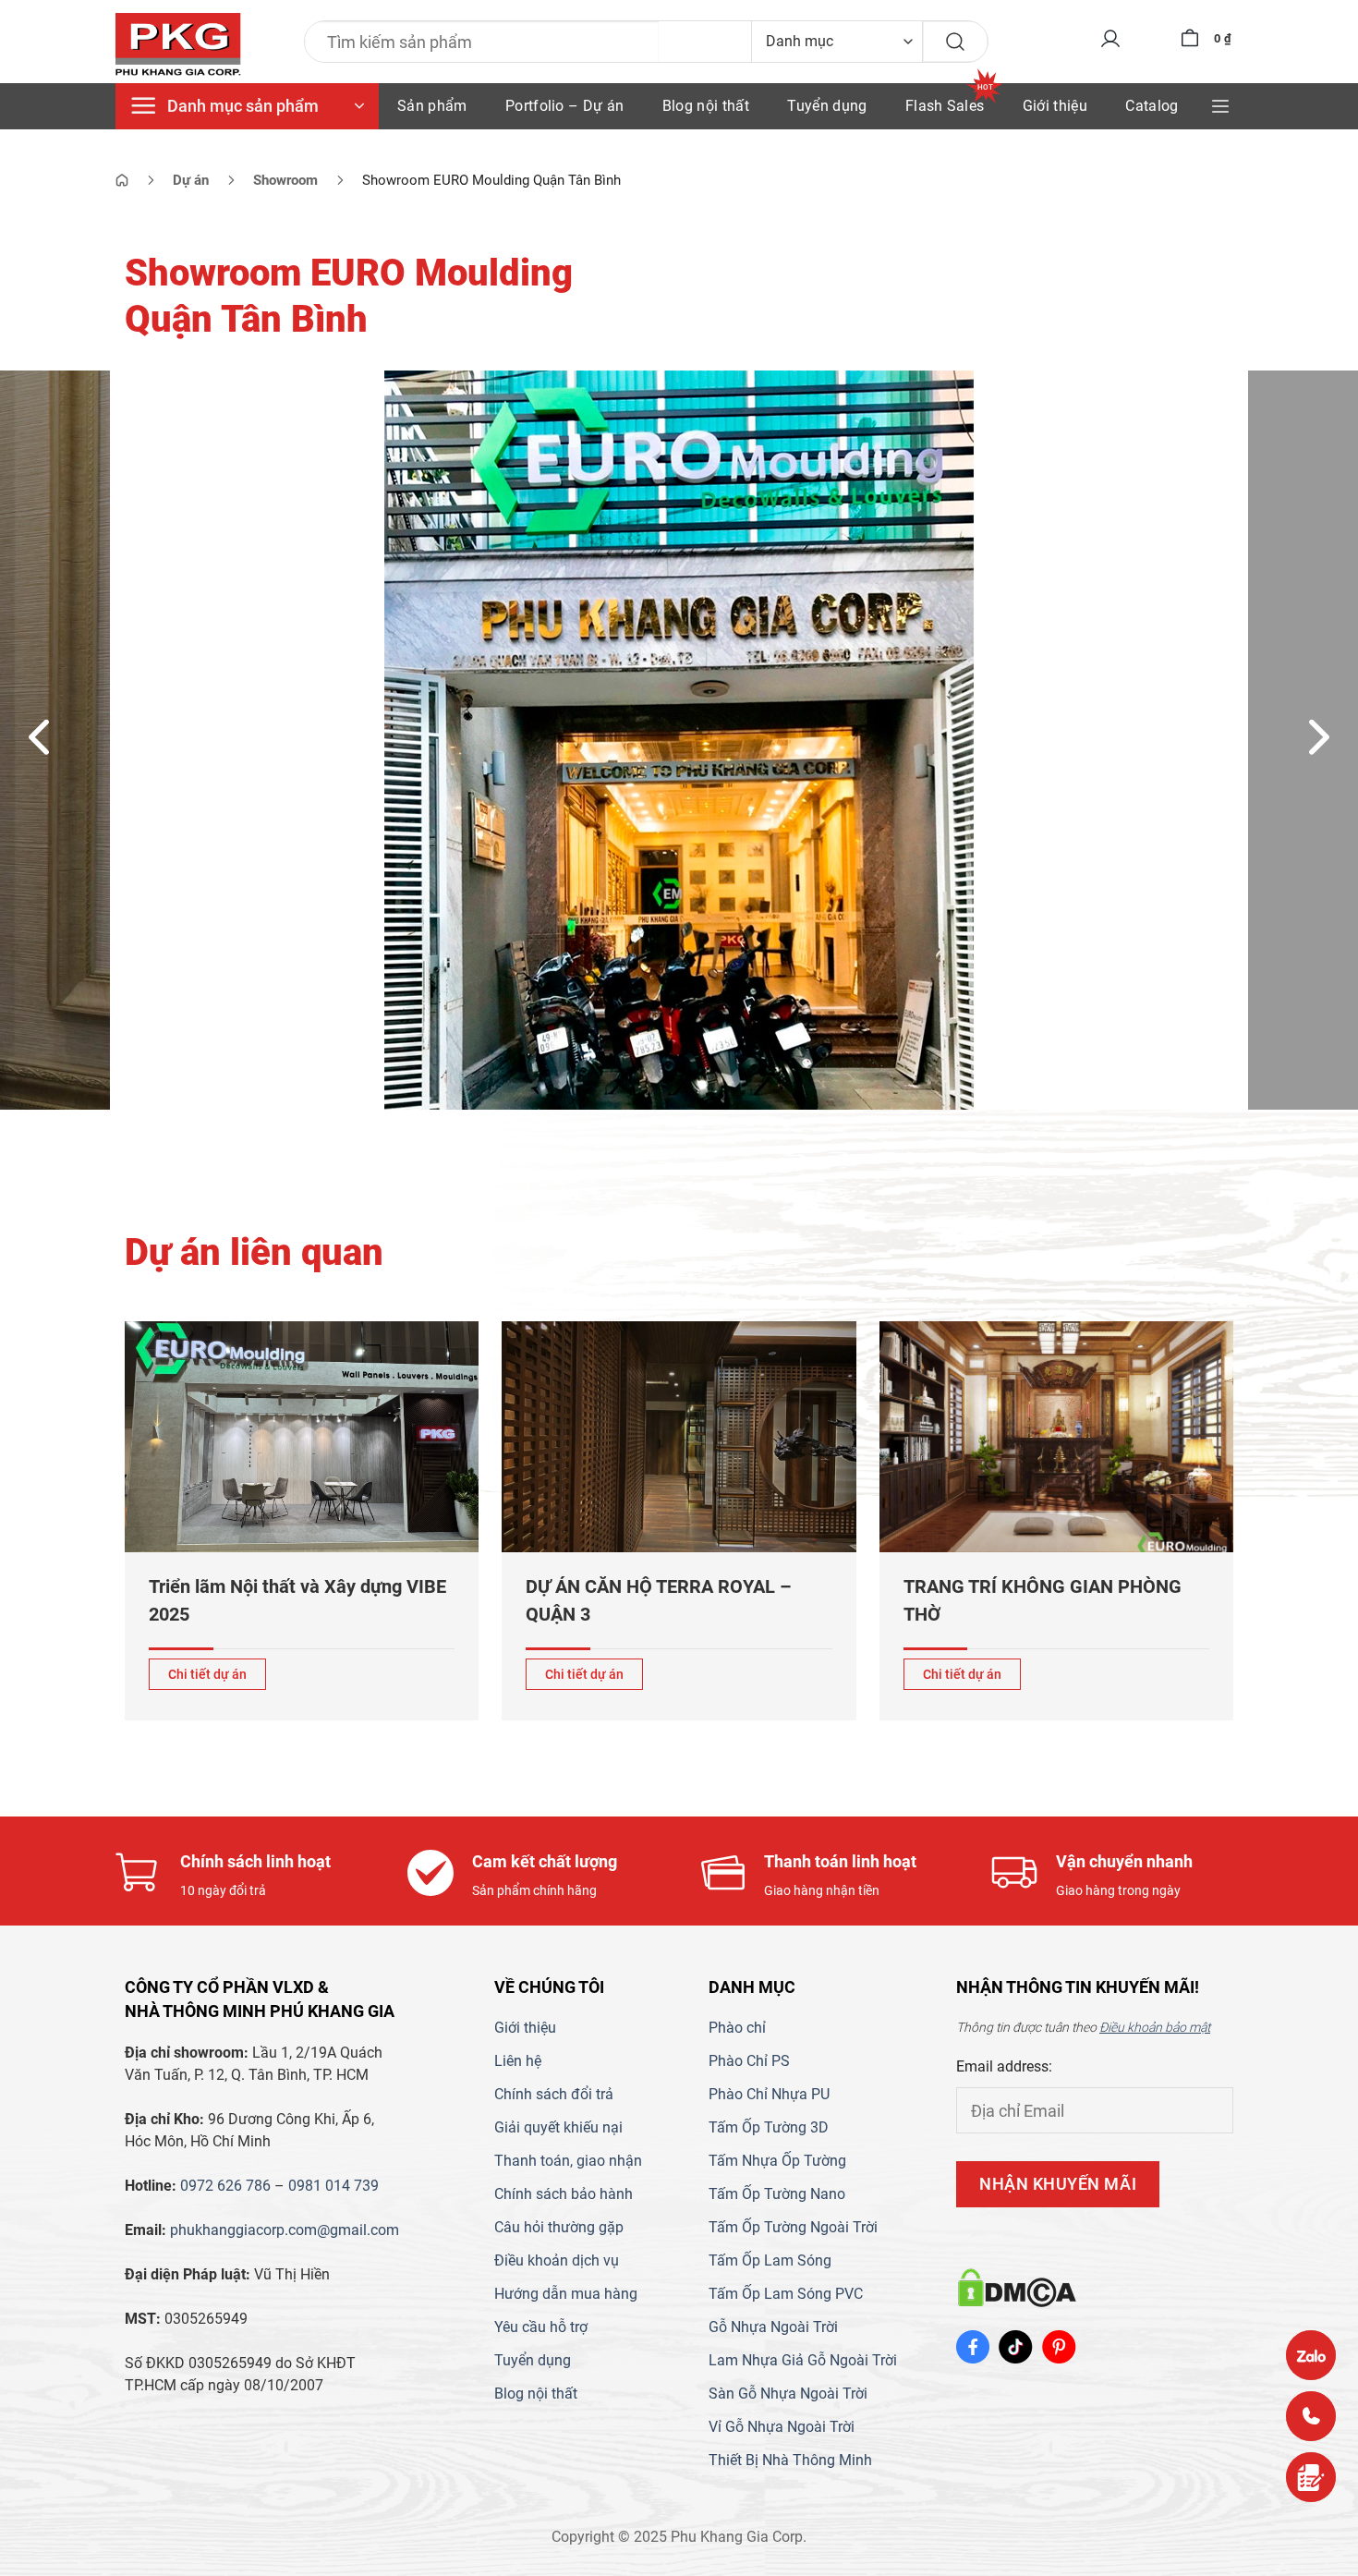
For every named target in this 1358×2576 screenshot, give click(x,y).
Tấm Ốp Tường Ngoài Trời (793, 2227)
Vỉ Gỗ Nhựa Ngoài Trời (782, 2427)
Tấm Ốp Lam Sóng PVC (786, 2294)
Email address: (1004, 2066)
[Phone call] (1311, 2416)
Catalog (1152, 106)
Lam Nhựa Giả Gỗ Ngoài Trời (803, 2360)
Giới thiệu (1055, 106)
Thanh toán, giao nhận (568, 2161)
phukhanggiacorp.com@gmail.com (285, 2230)
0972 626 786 (225, 2186)
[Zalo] (1311, 2355)
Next (1320, 735)
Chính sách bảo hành (564, 2194)
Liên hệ (518, 2061)
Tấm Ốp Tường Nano (777, 2194)
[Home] (122, 180)
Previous (39, 735)
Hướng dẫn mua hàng (566, 2294)
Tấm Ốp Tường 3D (769, 2127)
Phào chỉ (737, 2028)
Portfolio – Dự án (564, 106)
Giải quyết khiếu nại (558, 2127)
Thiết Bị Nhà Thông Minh (790, 2460)
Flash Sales (945, 106)
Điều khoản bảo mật (1155, 2027)
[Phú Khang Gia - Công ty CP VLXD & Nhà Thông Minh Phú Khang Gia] (178, 45)
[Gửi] (955, 42)
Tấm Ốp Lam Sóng (770, 2260)
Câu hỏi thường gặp (559, 2227)
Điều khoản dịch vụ (557, 2260)
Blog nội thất (706, 106)
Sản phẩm (432, 106)
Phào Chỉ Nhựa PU (769, 2094)
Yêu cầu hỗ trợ (541, 2327)
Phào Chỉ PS (749, 2061)
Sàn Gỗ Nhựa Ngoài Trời (788, 2394)
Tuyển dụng (827, 106)
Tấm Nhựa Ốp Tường (777, 2161)
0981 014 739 (333, 2186)
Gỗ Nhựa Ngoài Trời (773, 2327)
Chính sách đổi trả (554, 2094)
